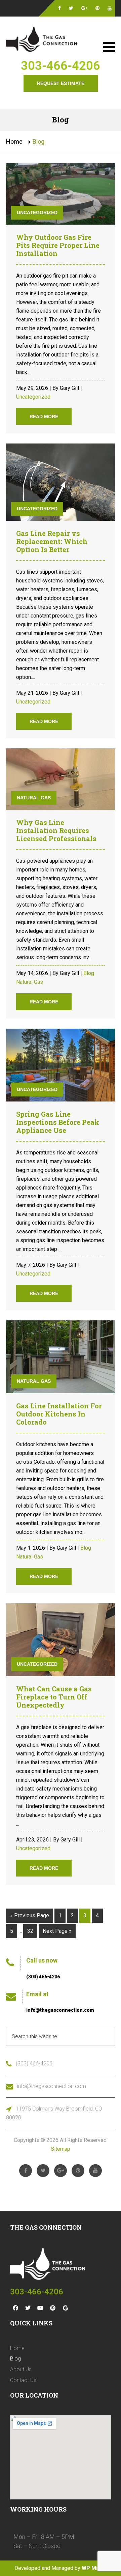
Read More (44, 417)
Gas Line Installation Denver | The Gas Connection (43, 40)
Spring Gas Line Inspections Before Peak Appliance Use (58, 1122)
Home (14, 141)
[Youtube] (40, 2308)
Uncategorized (37, 212)
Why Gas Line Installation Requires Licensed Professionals (56, 830)
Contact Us (23, 2380)
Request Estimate (61, 83)
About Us (21, 2369)
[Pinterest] (53, 2308)
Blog (89, 973)
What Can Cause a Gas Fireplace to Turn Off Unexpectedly (54, 1697)
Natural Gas (34, 798)
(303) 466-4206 (43, 1977)
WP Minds (94, 2568)
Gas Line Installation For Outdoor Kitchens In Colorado (59, 1414)
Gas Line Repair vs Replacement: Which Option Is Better (52, 541)
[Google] (65, 2308)
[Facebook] (15, 2308)
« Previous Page (30, 1915)
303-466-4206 (61, 66)
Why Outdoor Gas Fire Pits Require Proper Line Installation (58, 245)
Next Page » (57, 1931)
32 (30, 1931)
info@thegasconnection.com (60, 2010)
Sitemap (61, 2149)
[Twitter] (28, 2308)
